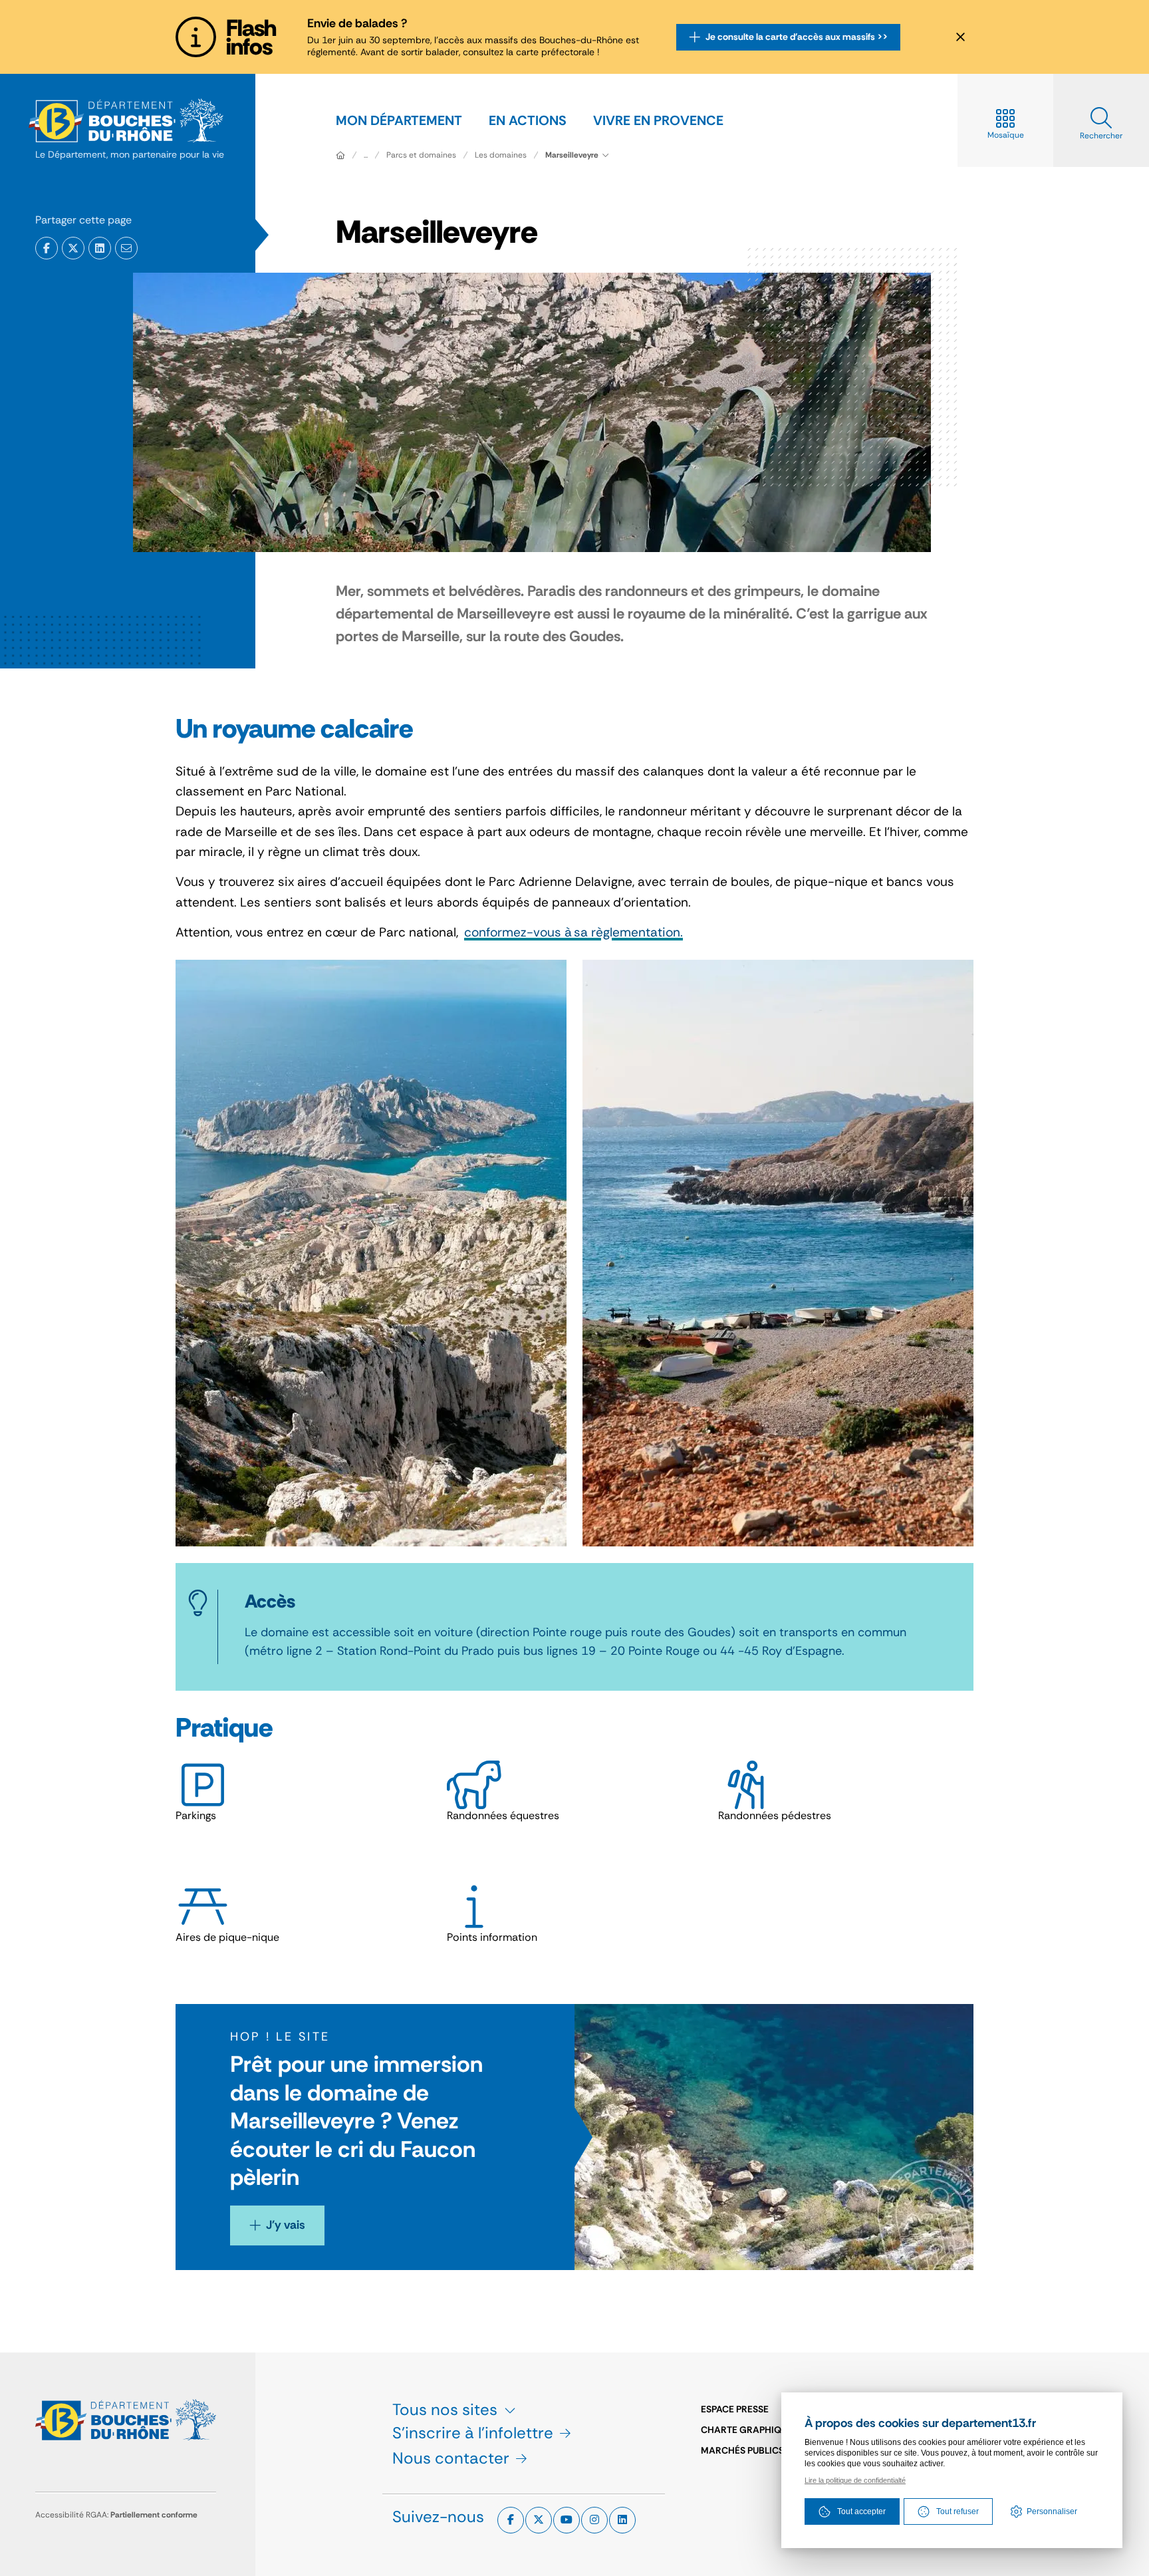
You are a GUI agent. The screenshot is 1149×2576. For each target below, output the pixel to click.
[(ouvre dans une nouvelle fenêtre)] (47, 248)
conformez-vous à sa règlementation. (574, 932)
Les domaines (501, 155)
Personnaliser (1052, 2511)
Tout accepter (861, 2511)
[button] (126, 248)
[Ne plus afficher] (960, 37)
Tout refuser (957, 2511)
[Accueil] (340, 155)
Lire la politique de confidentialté (855, 2480)
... (366, 155)
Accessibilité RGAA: (116, 2515)
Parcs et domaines (421, 155)
